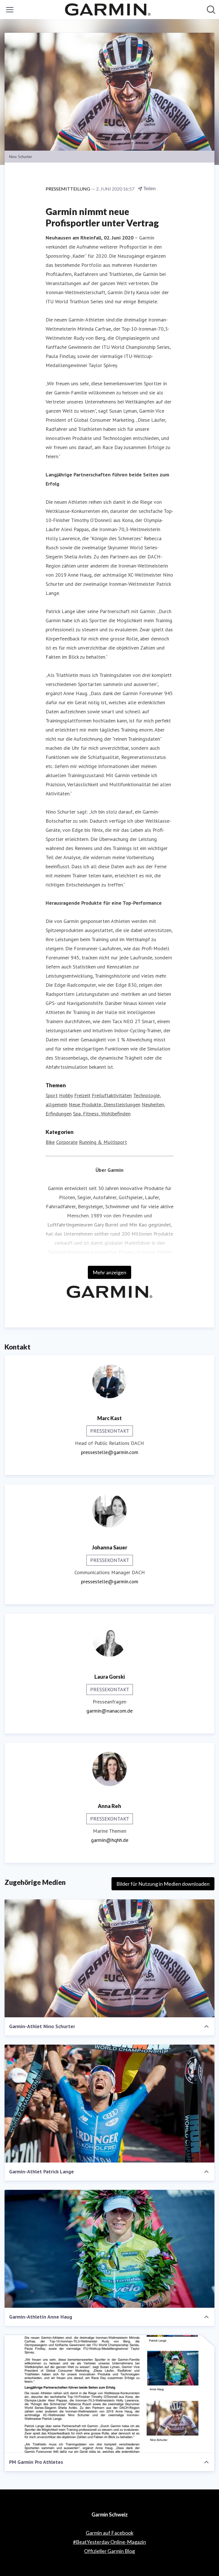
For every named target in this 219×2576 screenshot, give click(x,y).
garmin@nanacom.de (109, 1711)
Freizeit (82, 1095)
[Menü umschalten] (10, 10)
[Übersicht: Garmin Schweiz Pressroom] (108, 10)
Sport (52, 1095)
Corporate (67, 1142)
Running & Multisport (103, 1142)
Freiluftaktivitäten (112, 1095)
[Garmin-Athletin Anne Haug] (109, 2249)
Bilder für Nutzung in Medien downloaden (163, 1884)
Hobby (66, 1095)
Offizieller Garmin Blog (109, 2551)
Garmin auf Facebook (110, 2533)
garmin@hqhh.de (110, 1840)
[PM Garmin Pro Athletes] (109, 2394)
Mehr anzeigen (109, 1272)
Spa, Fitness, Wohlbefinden (102, 1114)
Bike (50, 1142)
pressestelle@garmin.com (110, 1452)
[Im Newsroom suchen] (211, 10)
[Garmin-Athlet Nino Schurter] (109, 1958)
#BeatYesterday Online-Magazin (109, 2542)
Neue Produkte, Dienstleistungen (105, 1104)
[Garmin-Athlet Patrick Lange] (109, 2104)
